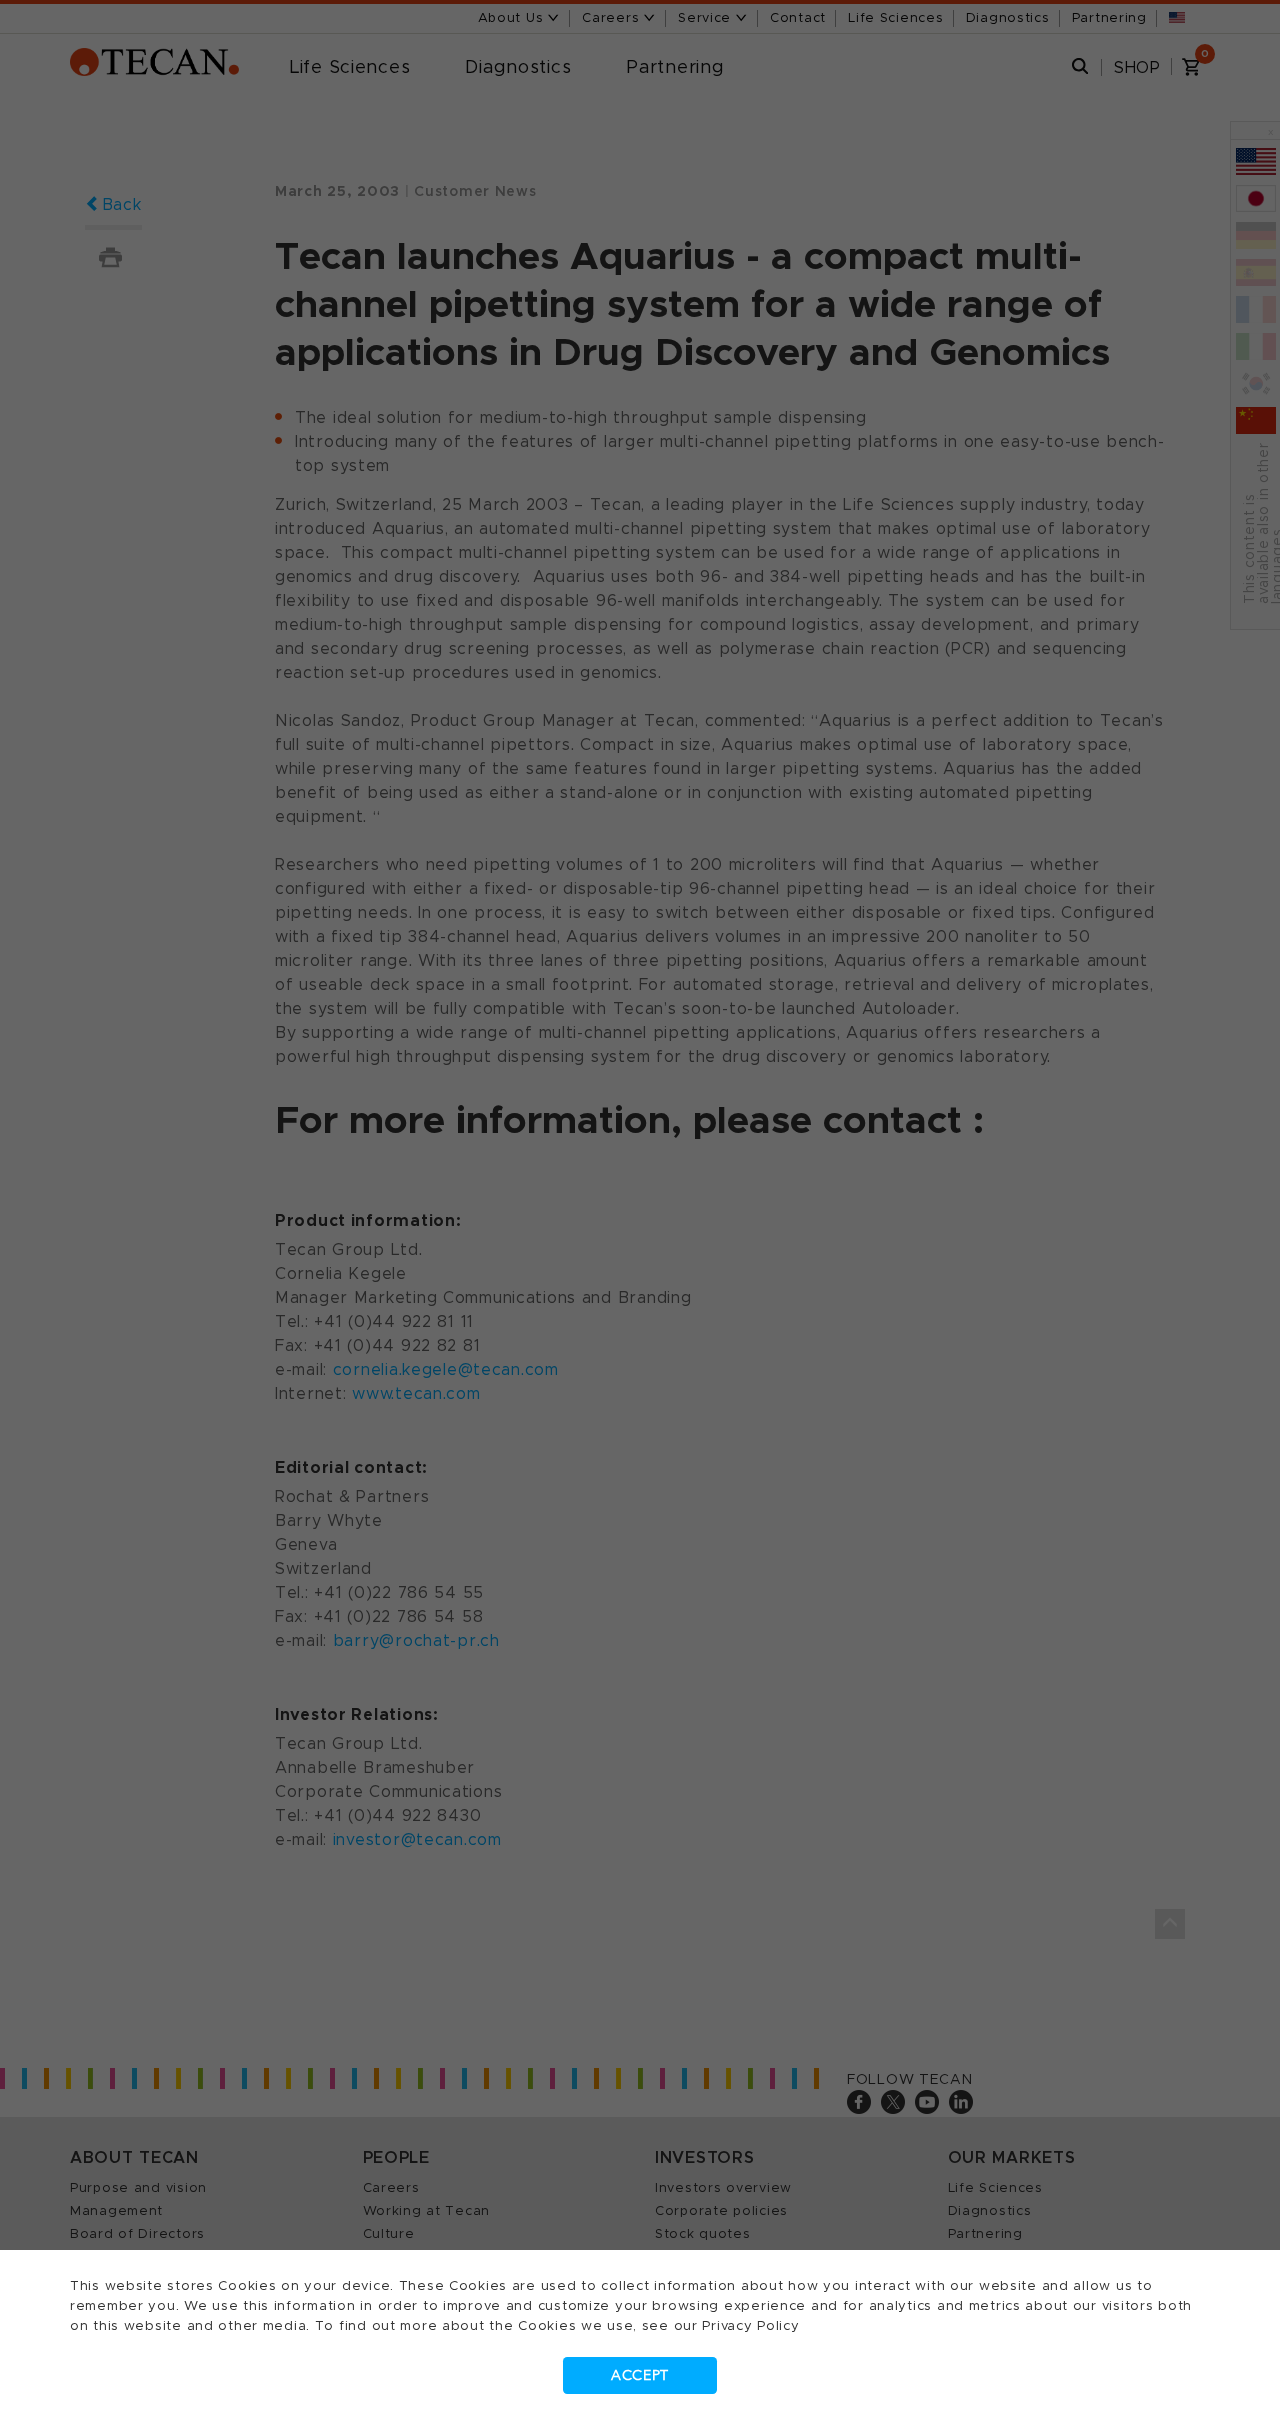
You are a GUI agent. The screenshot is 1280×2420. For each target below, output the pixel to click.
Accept (640, 2375)
